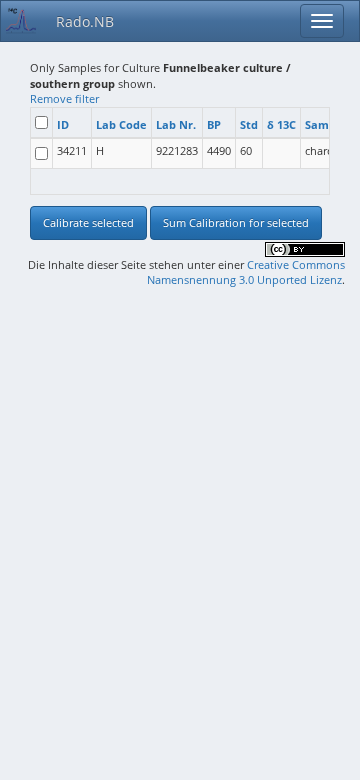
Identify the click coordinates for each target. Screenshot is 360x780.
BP (214, 124)
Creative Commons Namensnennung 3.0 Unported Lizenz (246, 272)
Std (249, 124)
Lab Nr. (176, 124)
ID (63, 124)
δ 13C (281, 124)
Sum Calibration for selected (236, 222)
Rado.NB (85, 21)
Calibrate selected (88, 222)
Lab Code (121, 124)
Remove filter (64, 98)
